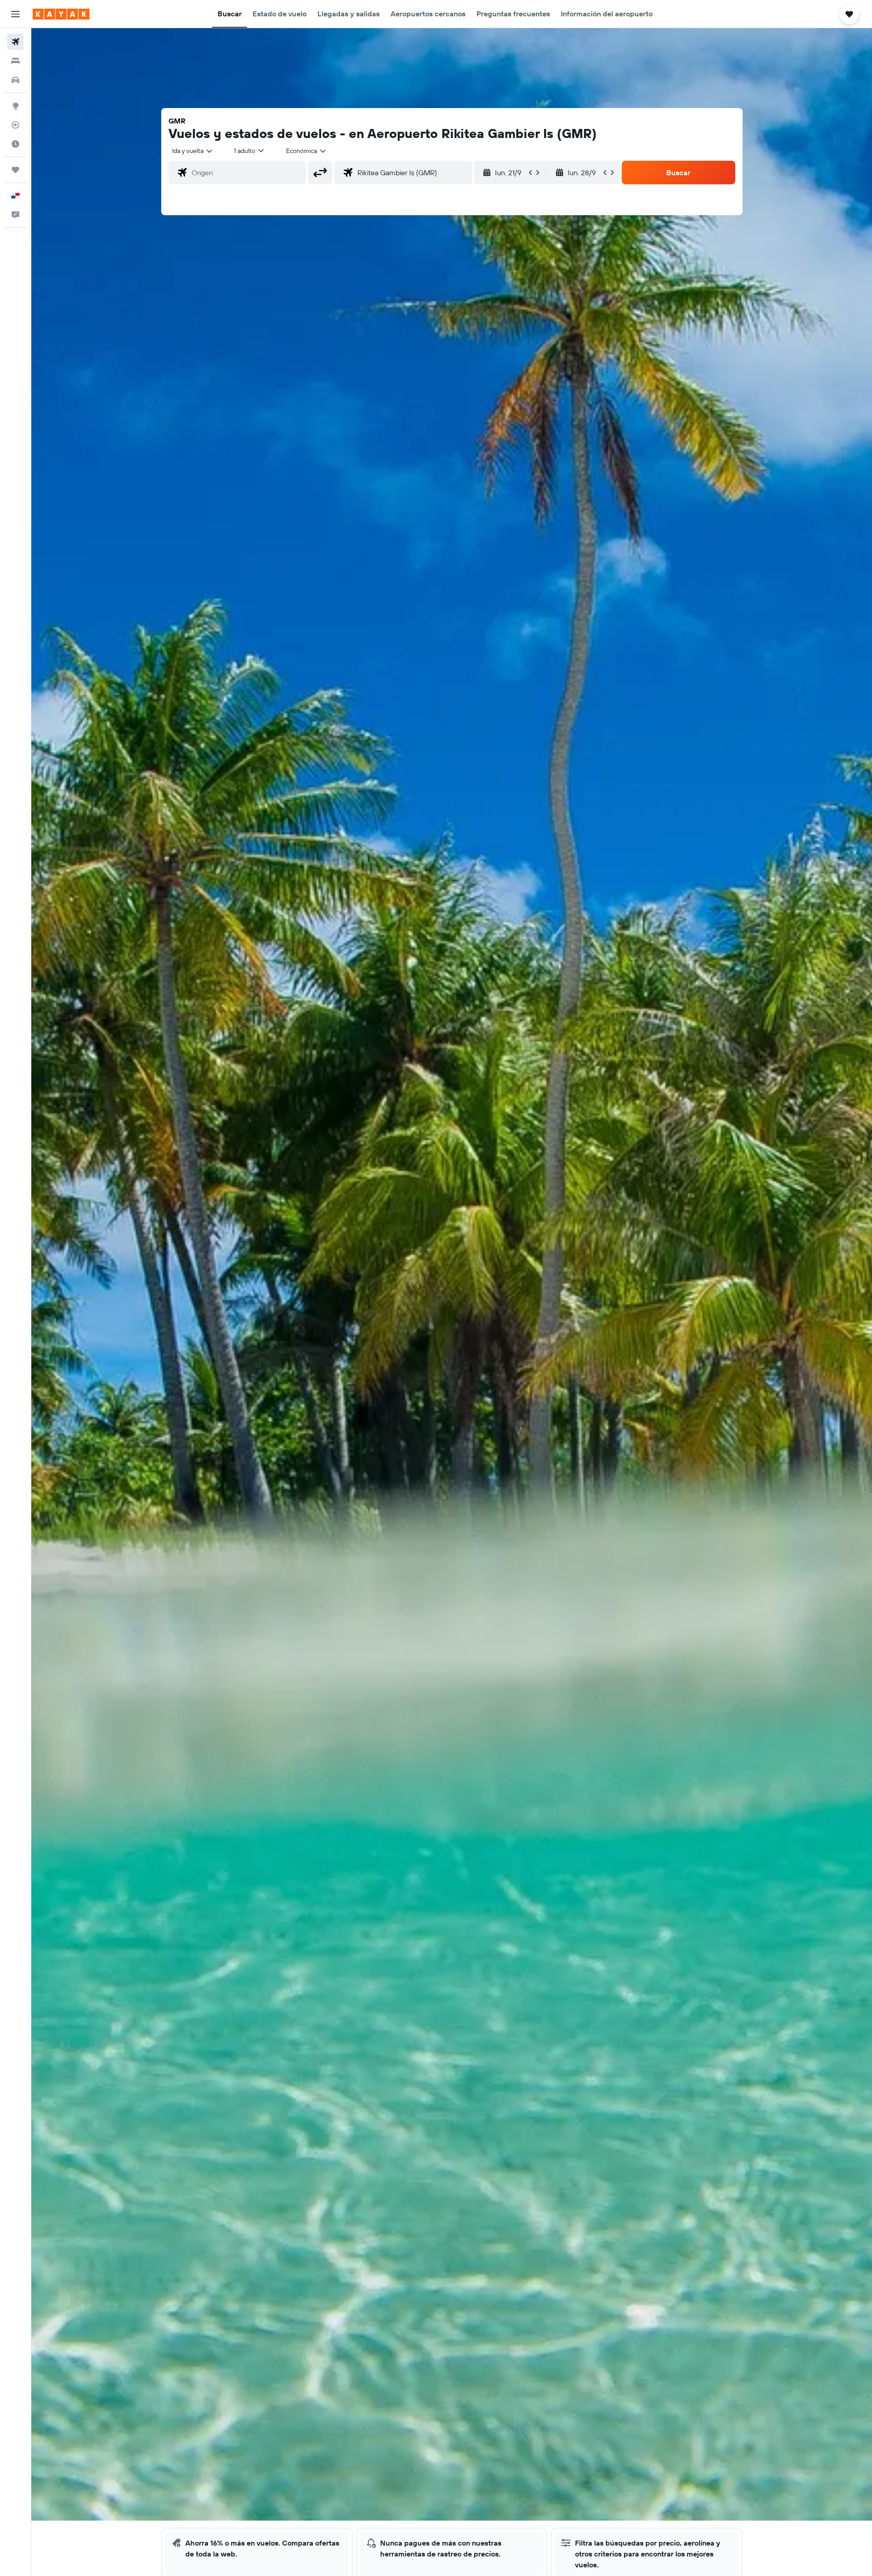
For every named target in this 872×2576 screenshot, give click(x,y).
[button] (15, 14)
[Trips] (15, 170)
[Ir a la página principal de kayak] (61, 14)
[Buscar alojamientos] (15, 61)
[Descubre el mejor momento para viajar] (15, 144)
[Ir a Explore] (15, 106)
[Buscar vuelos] (15, 42)
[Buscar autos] (15, 80)
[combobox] (193, 151)
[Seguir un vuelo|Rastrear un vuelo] (15, 125)
